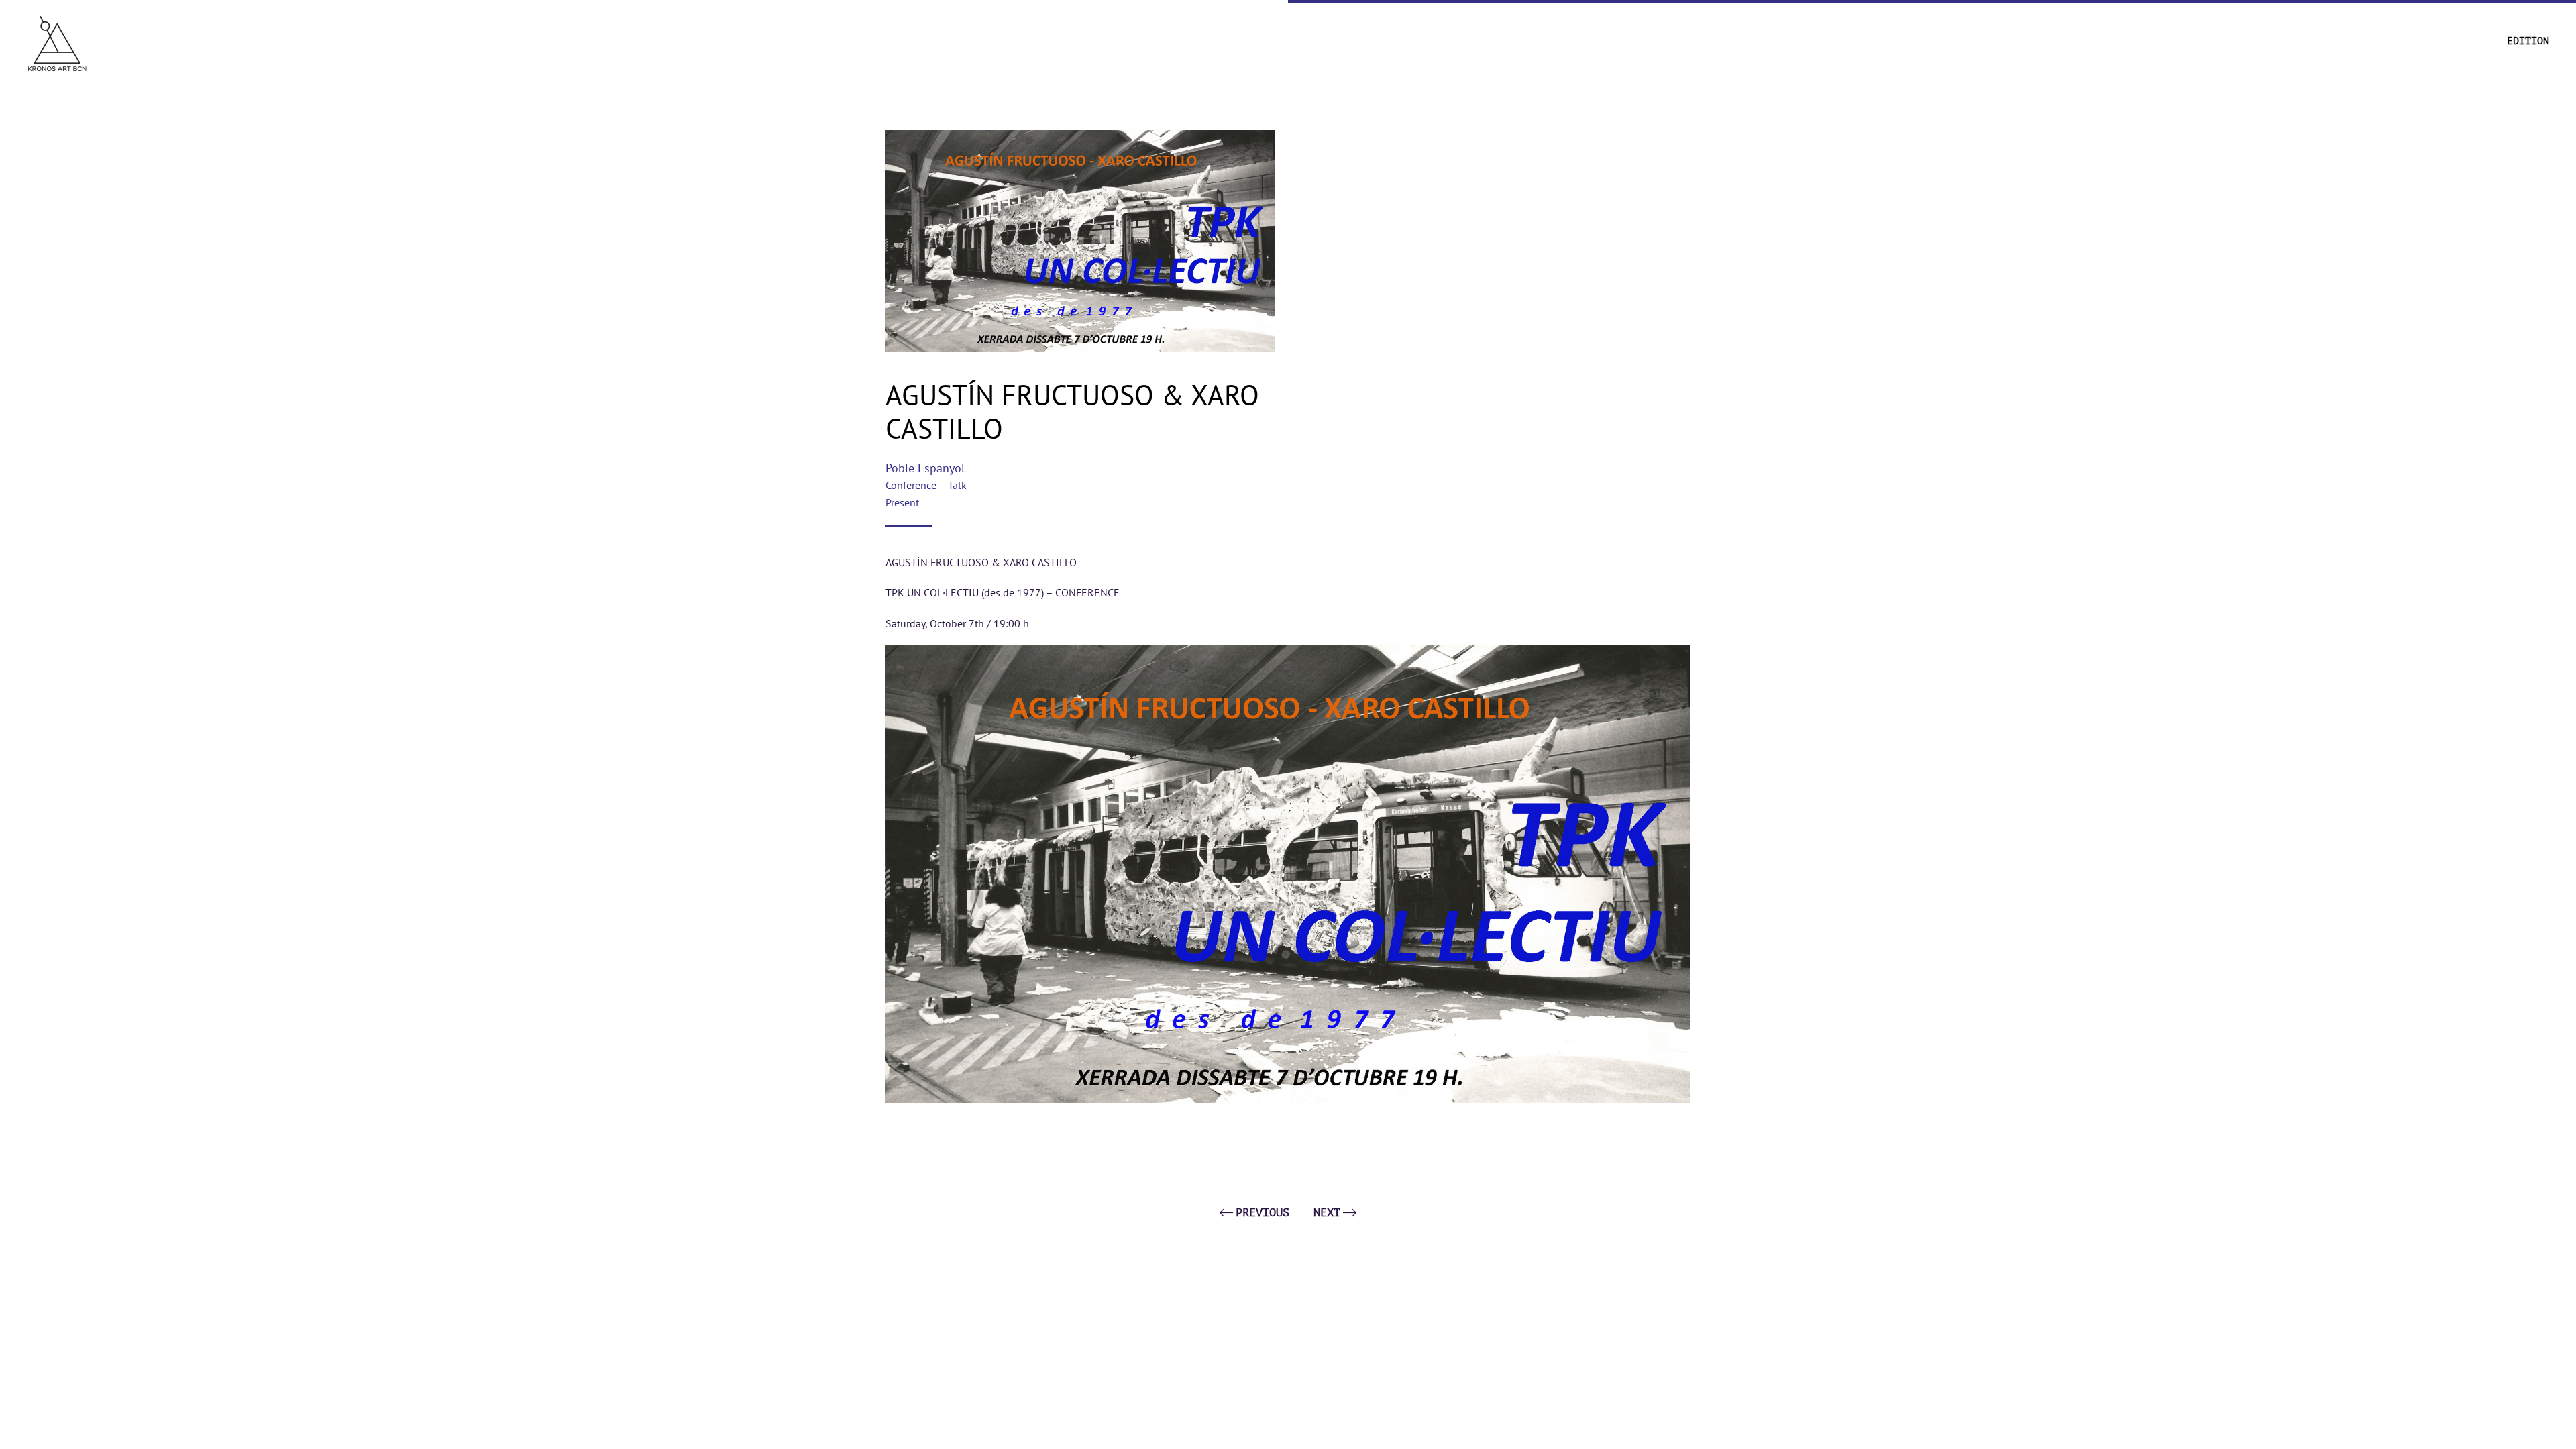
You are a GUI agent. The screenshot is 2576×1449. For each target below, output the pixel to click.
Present (902, 502)
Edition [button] (2528, 41)
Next (1327, 1213)
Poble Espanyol (925, 468)
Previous (1263, 1213)
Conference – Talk (926, 485)
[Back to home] (57, 42)
